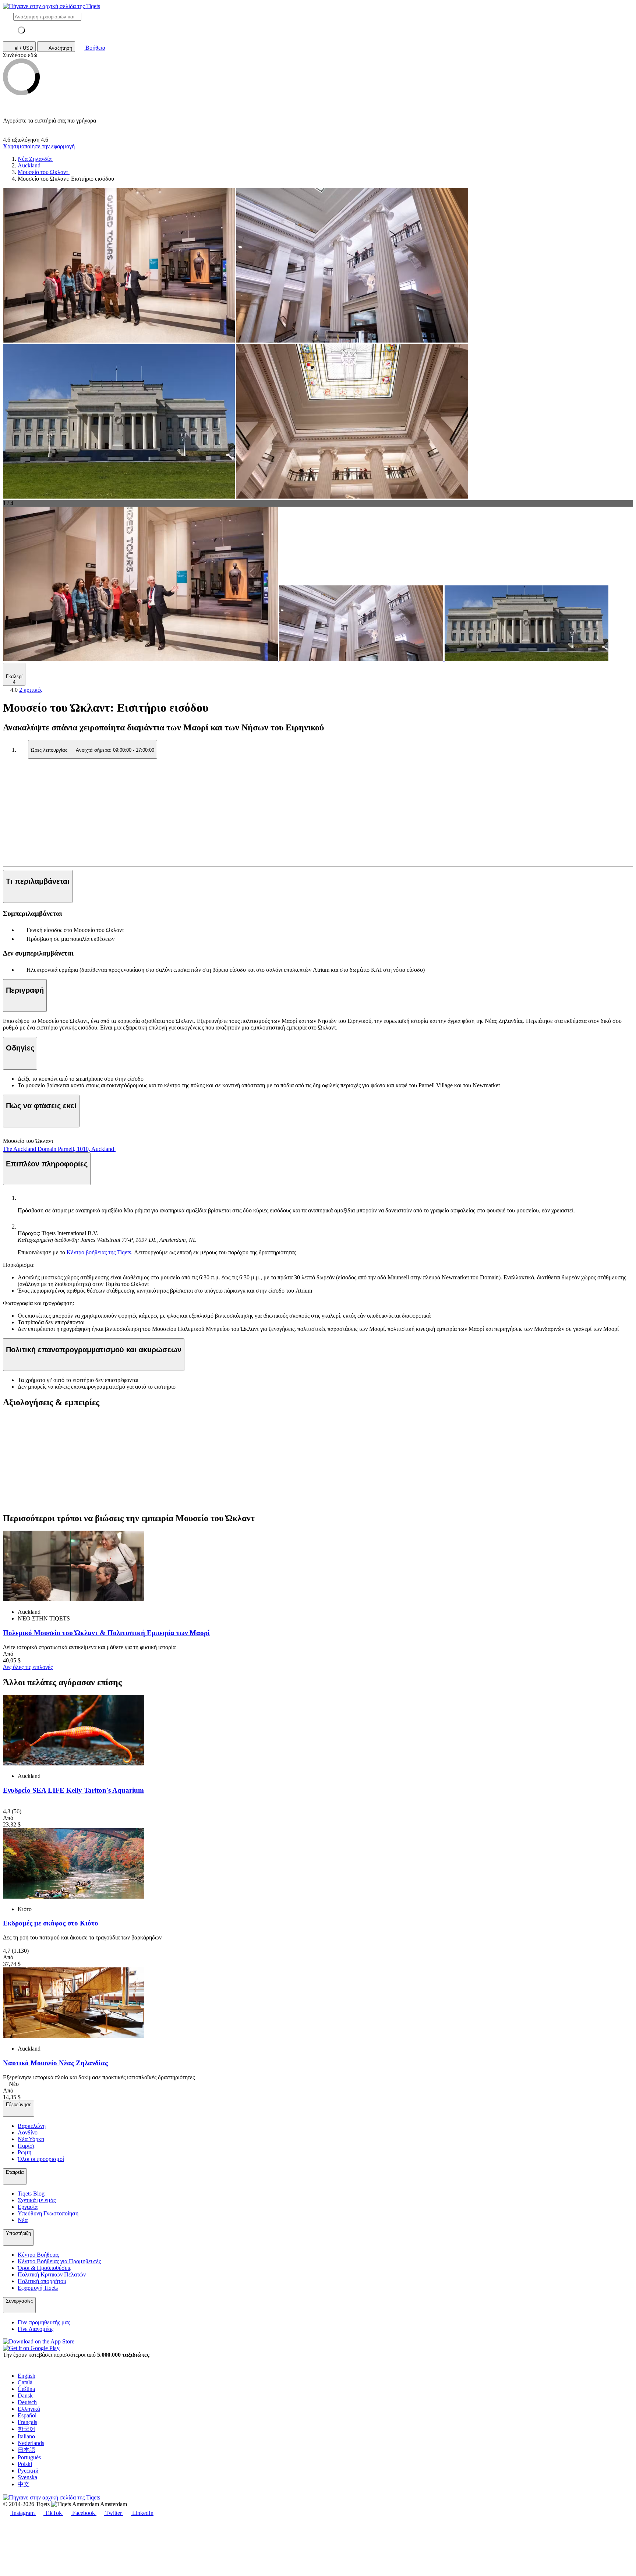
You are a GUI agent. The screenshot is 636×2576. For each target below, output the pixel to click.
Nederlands (31, 2443)
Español (27, 2415)
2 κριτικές (31, 690)
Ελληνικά (29, 2409)
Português (29, 2457)
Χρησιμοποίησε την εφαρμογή (39, 146)
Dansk (25, 2396)
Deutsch (27, 2402)
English (26, 2376)
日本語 (26, 2450)
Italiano (26, 2436)
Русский (28, 2471)
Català (25, 2382)
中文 (24, 2484)
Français (27, 2422)
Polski (25, 2464)
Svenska (27, 2477)
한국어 (26, 2429)
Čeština (26, 2389)
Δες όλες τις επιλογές (28, 1667)
